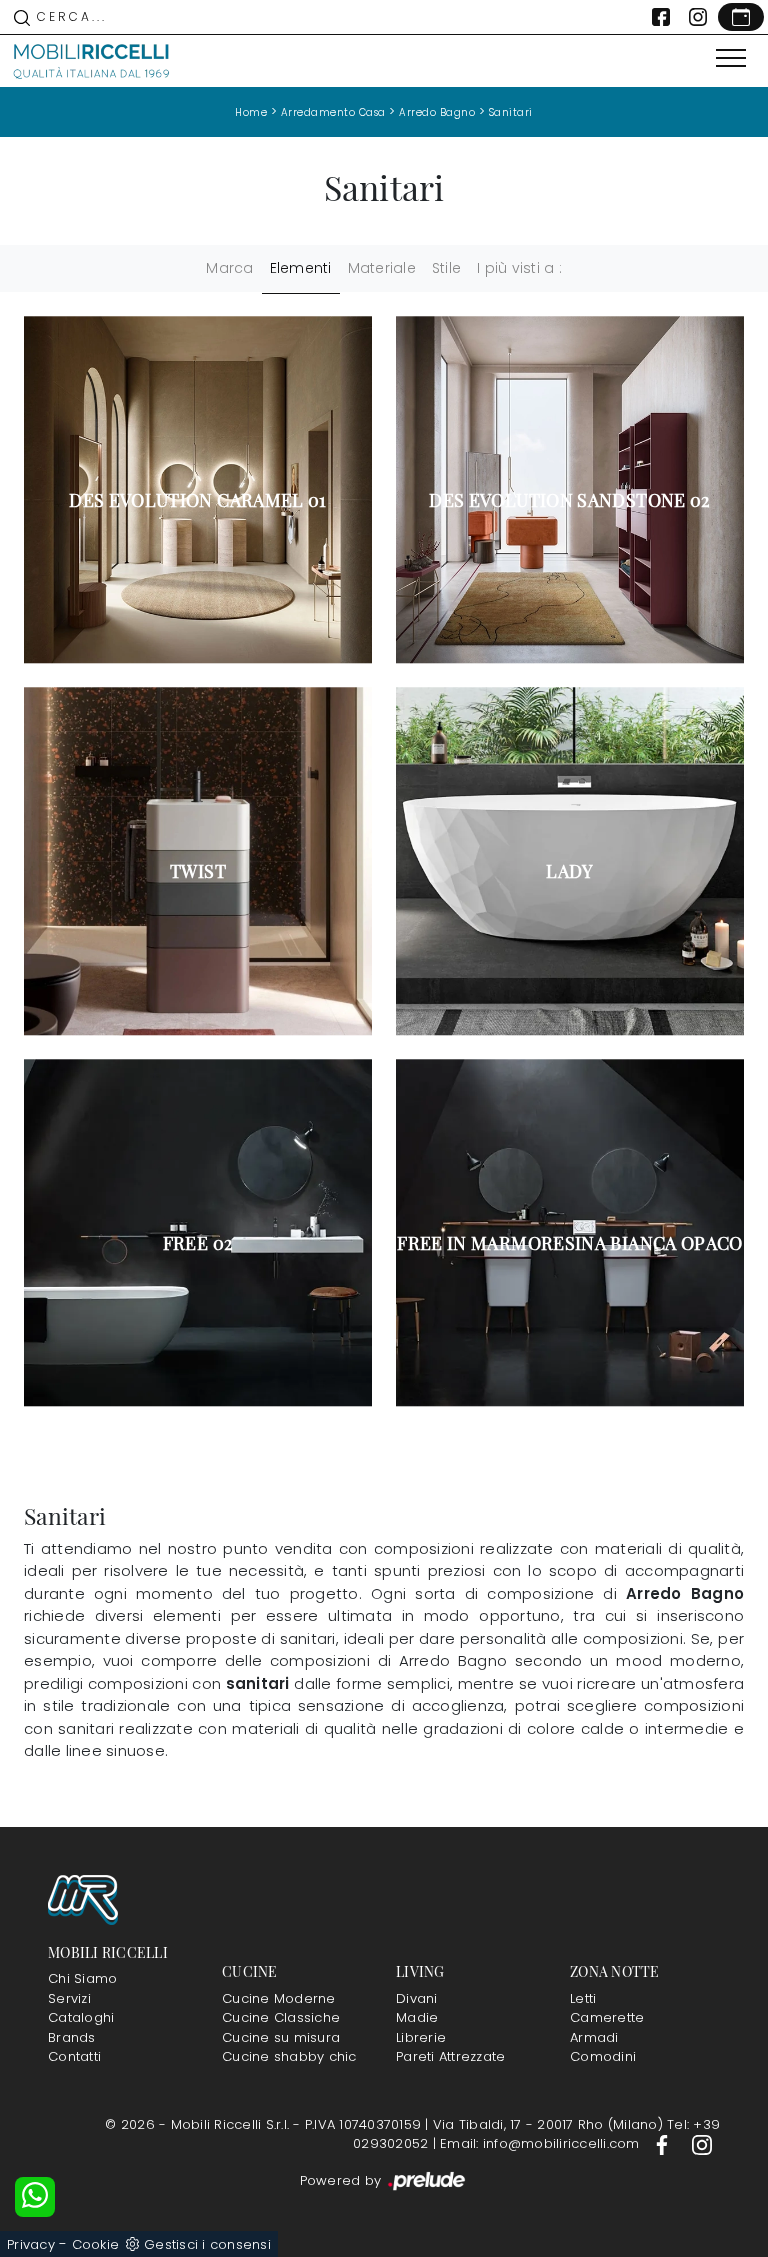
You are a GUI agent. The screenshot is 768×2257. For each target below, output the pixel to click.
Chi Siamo (82, 1978)
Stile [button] (446, 268)
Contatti (74, 2056)
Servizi (69, 1998)
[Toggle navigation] (731, 59)
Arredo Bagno (437, 112)
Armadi (594, 2037)
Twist (198, 871)
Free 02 (198, 1243)
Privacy (31, 2244)
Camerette (607, 2017)
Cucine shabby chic (289, 2056)
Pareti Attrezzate (450, 2056)
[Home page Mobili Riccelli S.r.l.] (92, 61)
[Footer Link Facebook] (664, 2143)
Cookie (96, 2244)
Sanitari (511, 112)
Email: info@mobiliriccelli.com (542, 2143)
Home (251, 112)
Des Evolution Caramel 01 (198, 500)
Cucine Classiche (281, 2017)
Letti (583, 1998)
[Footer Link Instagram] (702, 2143)
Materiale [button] (382, 268)
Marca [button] (229, 268)
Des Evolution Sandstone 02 (569, 500)
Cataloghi (81, 2017)
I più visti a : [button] (519, 268)
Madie (417, 2017)
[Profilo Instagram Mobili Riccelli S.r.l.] (698, 17)
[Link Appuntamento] (741, 17)
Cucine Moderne (279, 1998)
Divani (417, 1998)
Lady (569, 871)
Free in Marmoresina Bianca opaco (570, 1243)
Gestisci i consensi (207, 2244)
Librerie (421, 2037)
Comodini (603, 2056)
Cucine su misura (281, 2037)
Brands (72, 2037)
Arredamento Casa (333, 112)
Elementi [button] (301, 268)
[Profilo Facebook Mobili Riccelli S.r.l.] (661, 17)
